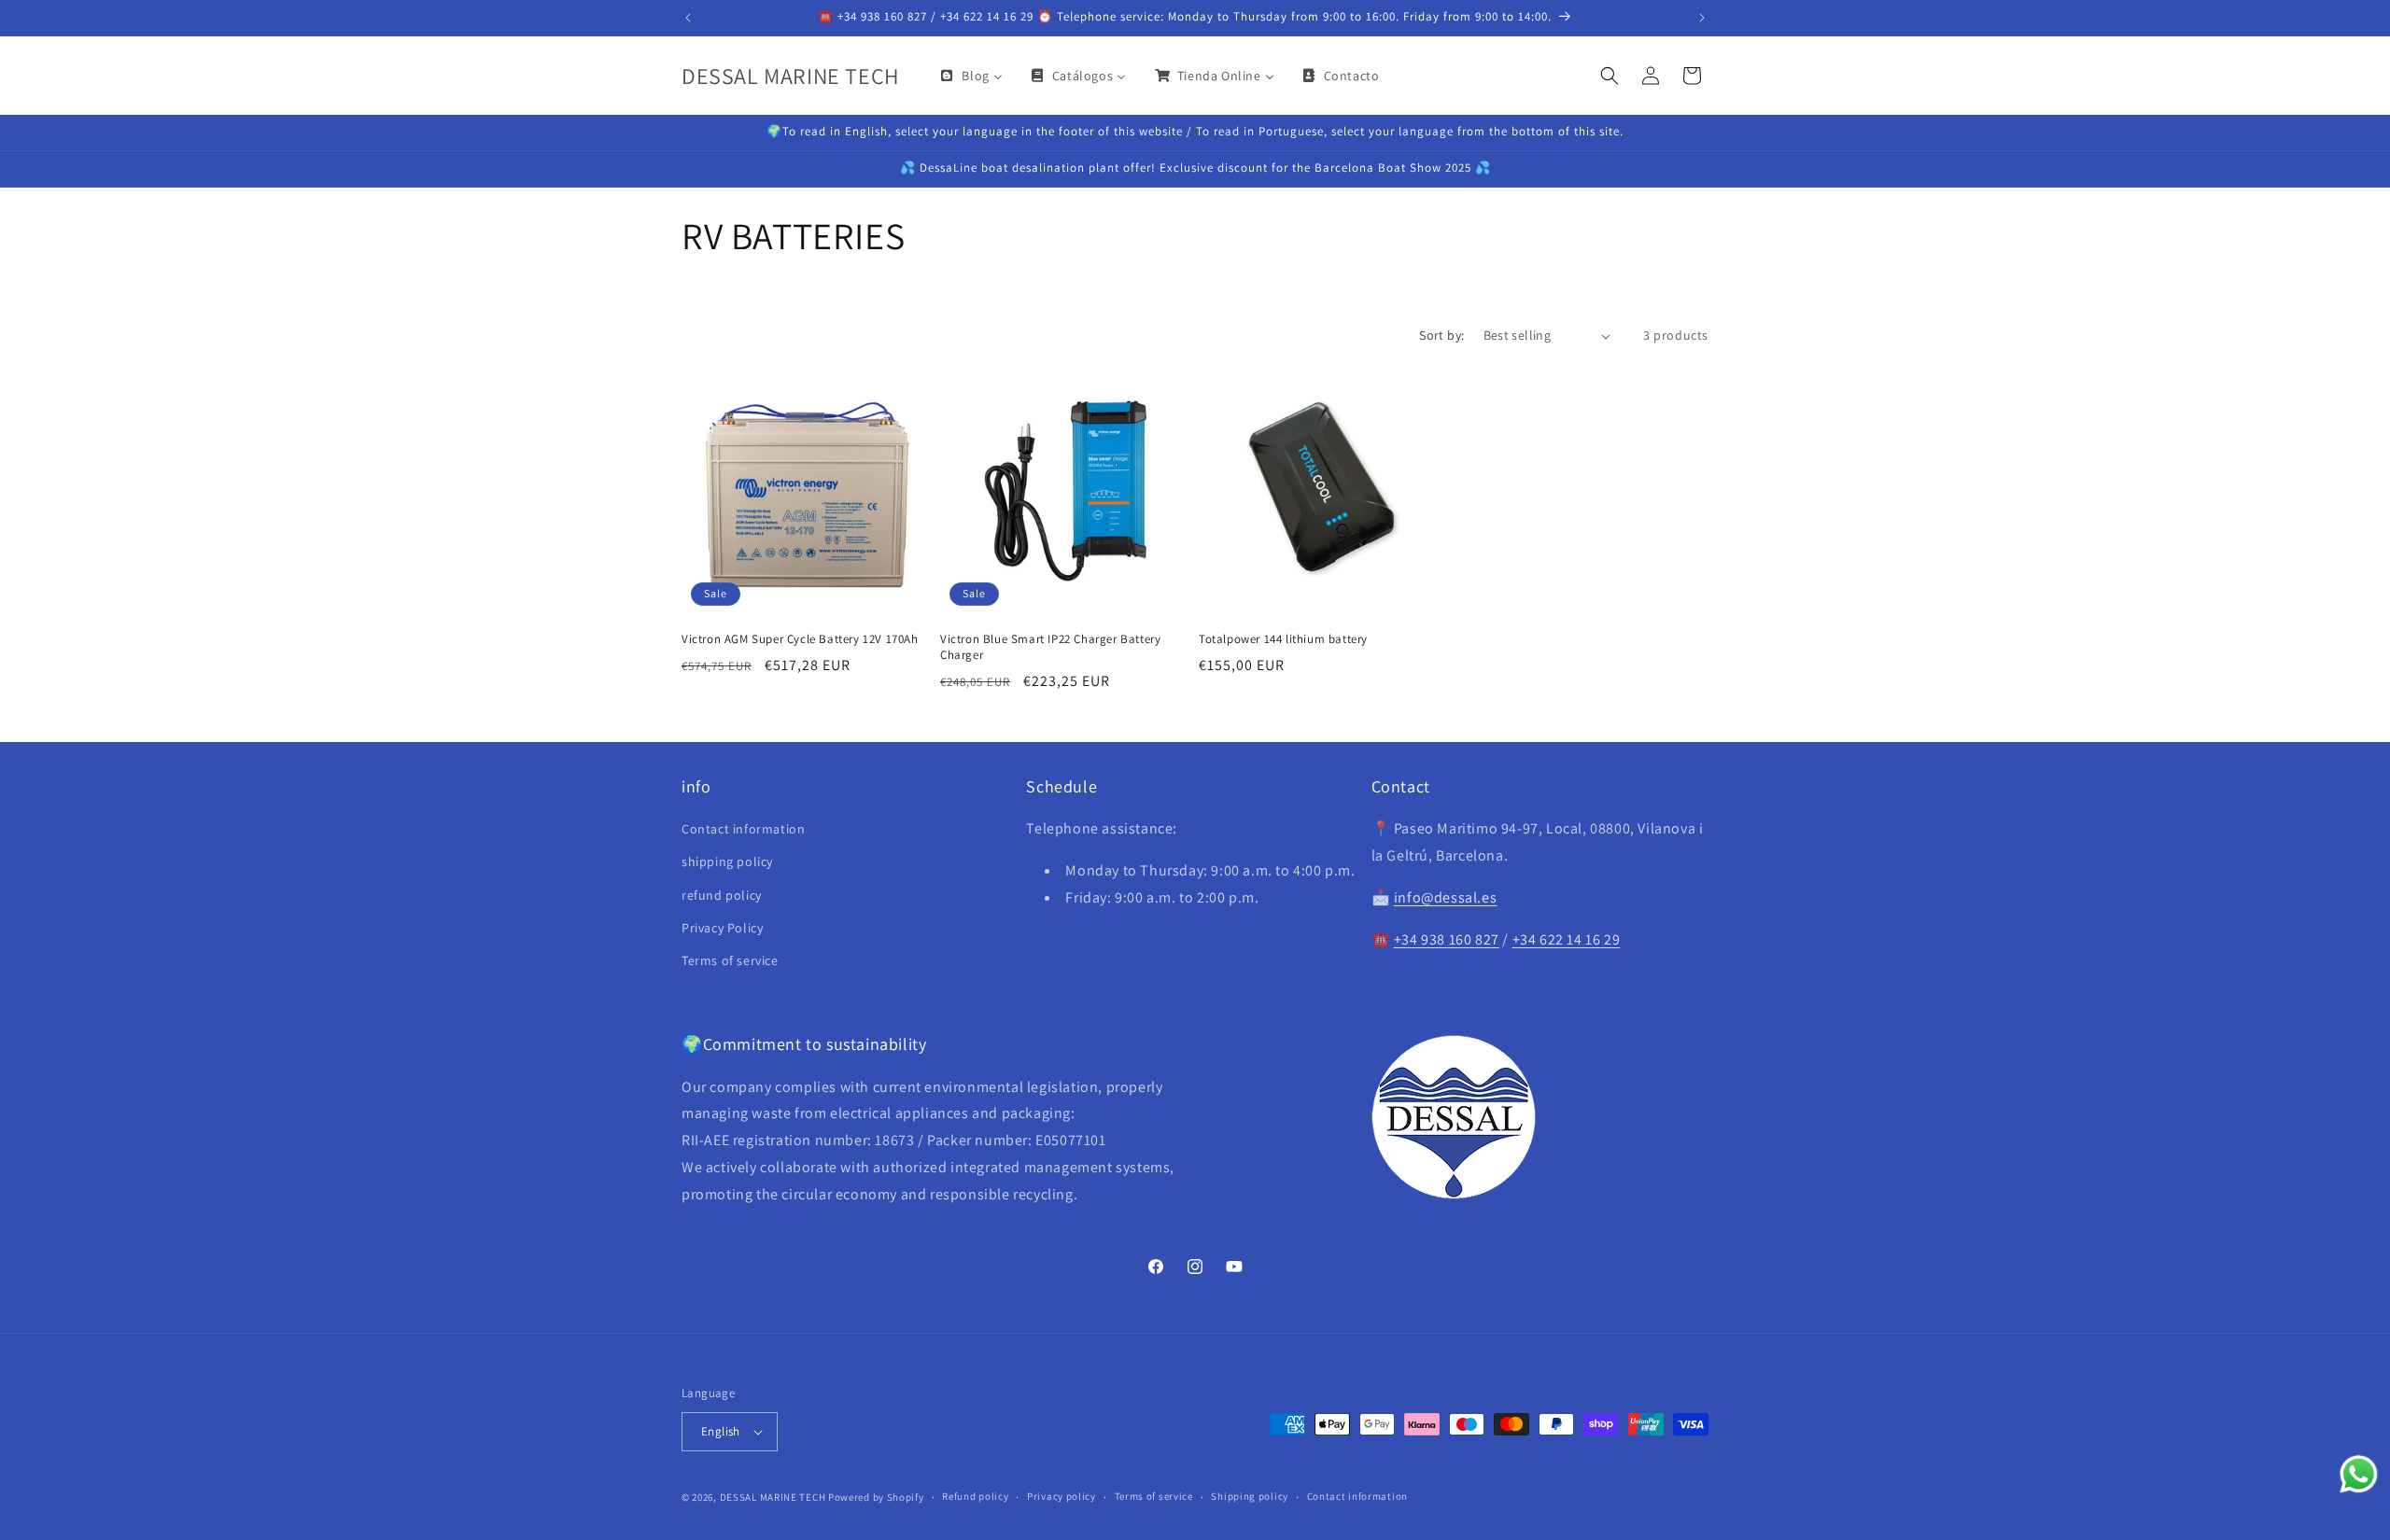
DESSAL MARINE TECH (773, 1497)
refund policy (722, 895)
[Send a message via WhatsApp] (2359, 1474)
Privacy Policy (722, 928)
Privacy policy (1061, 1496)
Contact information (743, 829)
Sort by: (1441, 335)
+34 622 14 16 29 (1567, 939)
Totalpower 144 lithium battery (1283, 639)
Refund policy (975, 1496)
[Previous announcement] (688, 18)
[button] (1610, 76)
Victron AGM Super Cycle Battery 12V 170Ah (800, 639)
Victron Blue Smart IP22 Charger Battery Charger (1050, 647)
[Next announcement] (1702, 18)
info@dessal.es (1445, 897)
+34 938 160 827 (1447, 939)
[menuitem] (970, 76)
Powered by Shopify (876, 1497)
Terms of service (730, 960)
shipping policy (727, 861)
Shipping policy (1250, 1496)
